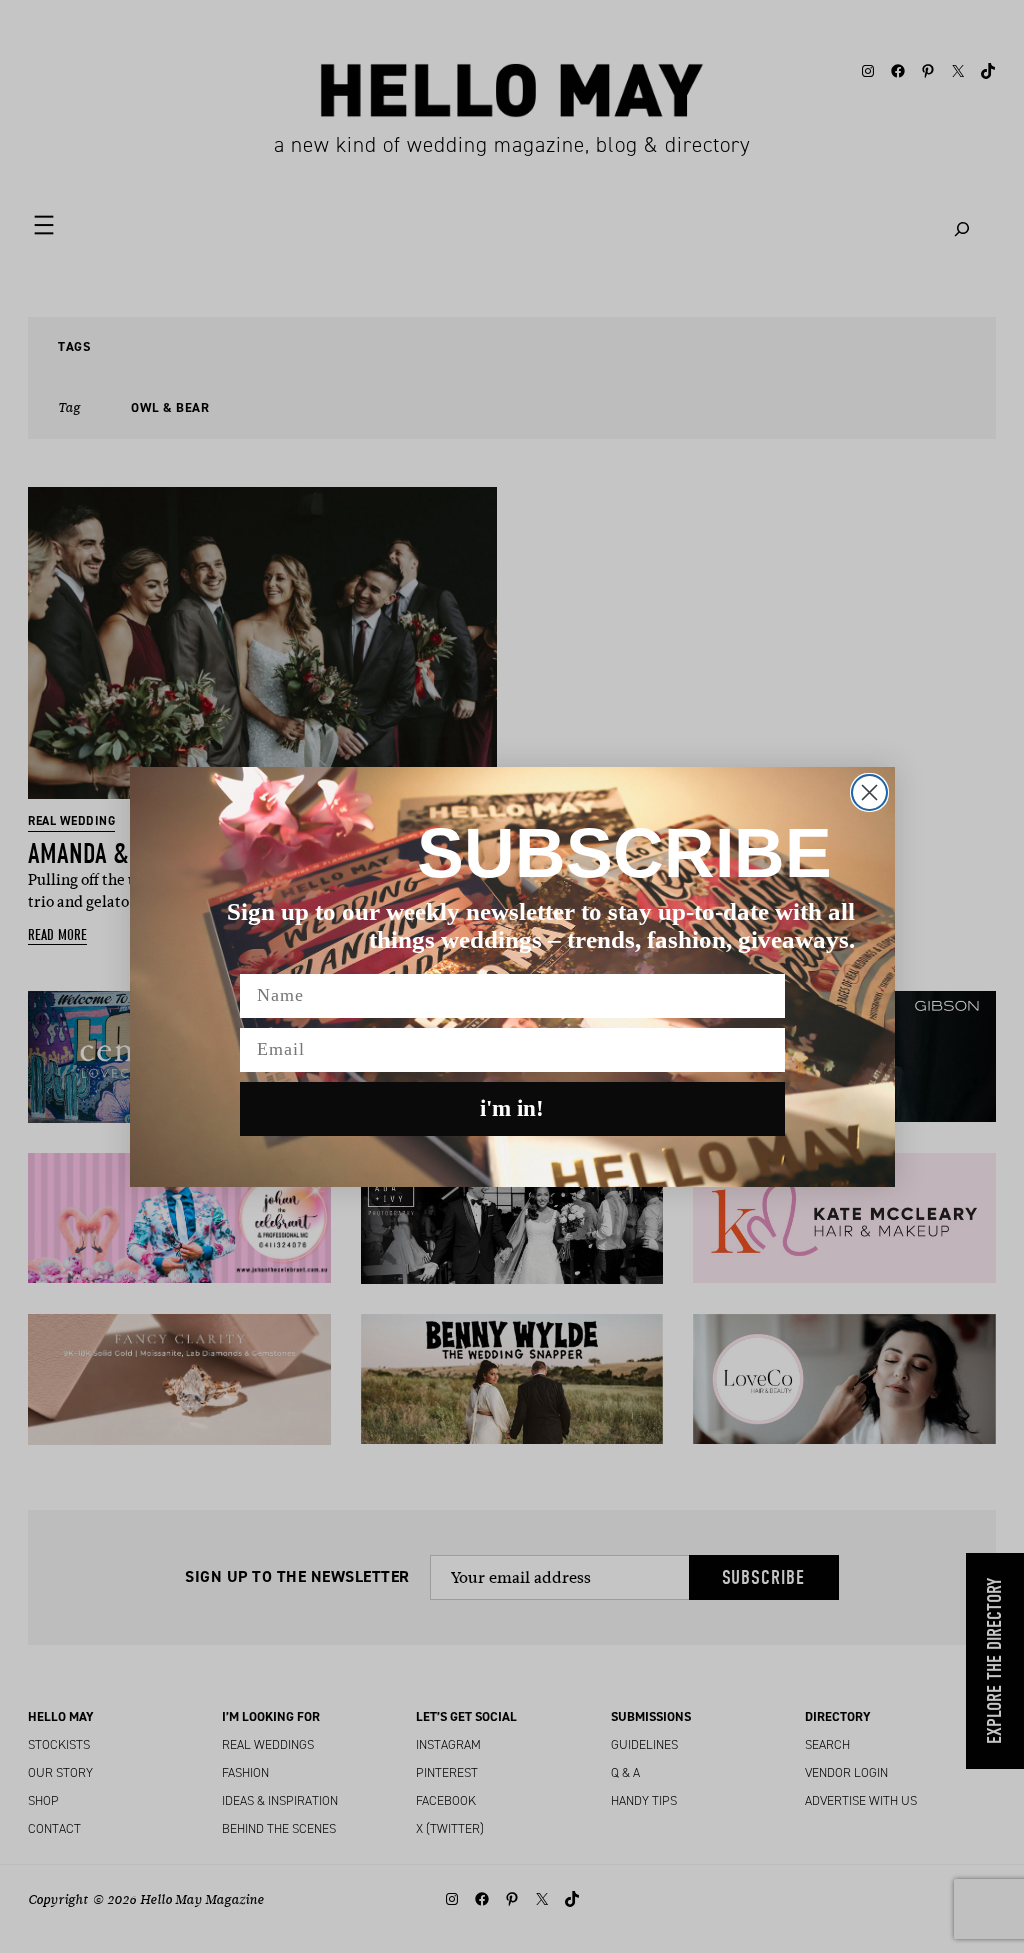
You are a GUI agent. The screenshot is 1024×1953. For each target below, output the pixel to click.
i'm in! (512, 1108)
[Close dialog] (869, 792)
